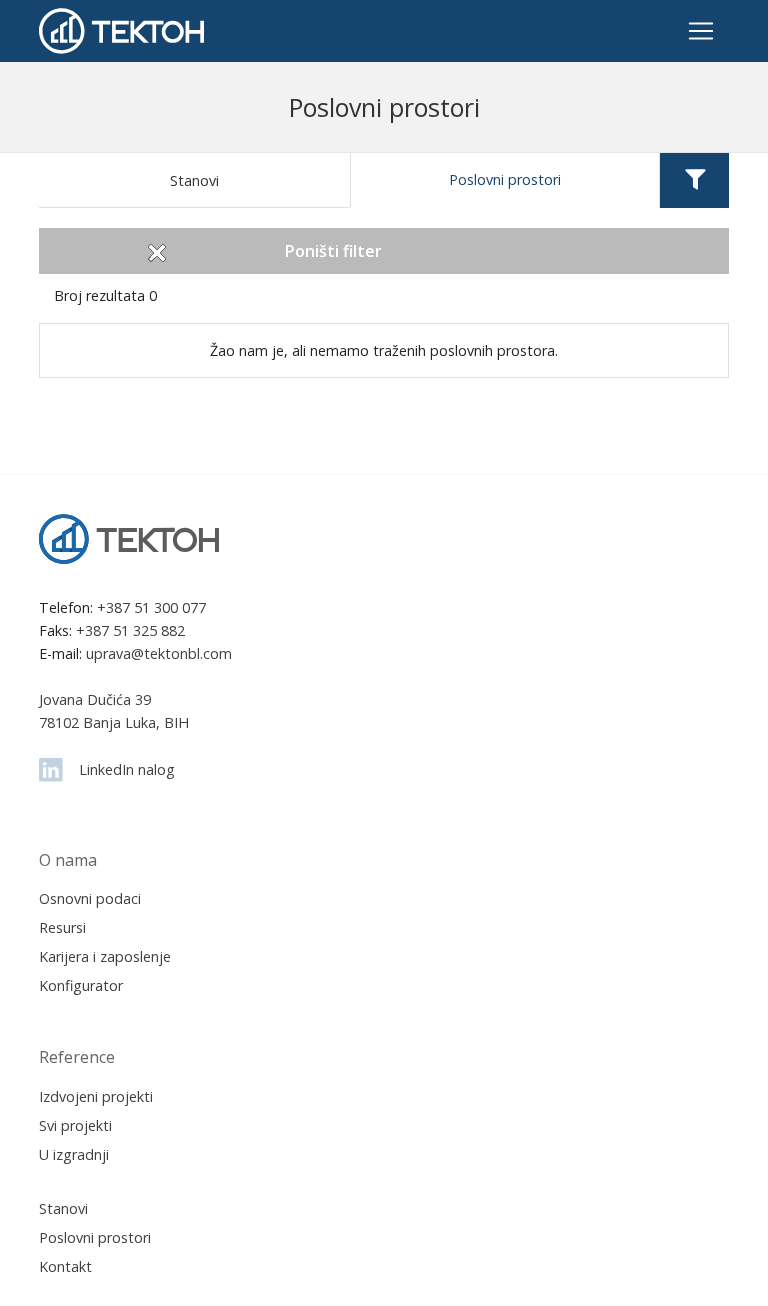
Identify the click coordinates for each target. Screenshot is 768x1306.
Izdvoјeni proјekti (96, 1096)
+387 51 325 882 (130, 630)
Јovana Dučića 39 (95, 699)
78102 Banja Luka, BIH (114, 722)
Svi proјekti (75, 1125)
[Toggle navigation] (701, 31)
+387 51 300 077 (151, 607)
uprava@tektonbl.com (159, 653)
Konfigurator (81, 985)
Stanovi (194, 180)
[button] (694, 180)
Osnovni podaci (90, 898)
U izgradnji (74, 1154)
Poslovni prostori (505, 179)
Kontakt (65, 1266)
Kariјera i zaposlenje (105, 956)
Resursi (62, 927)
